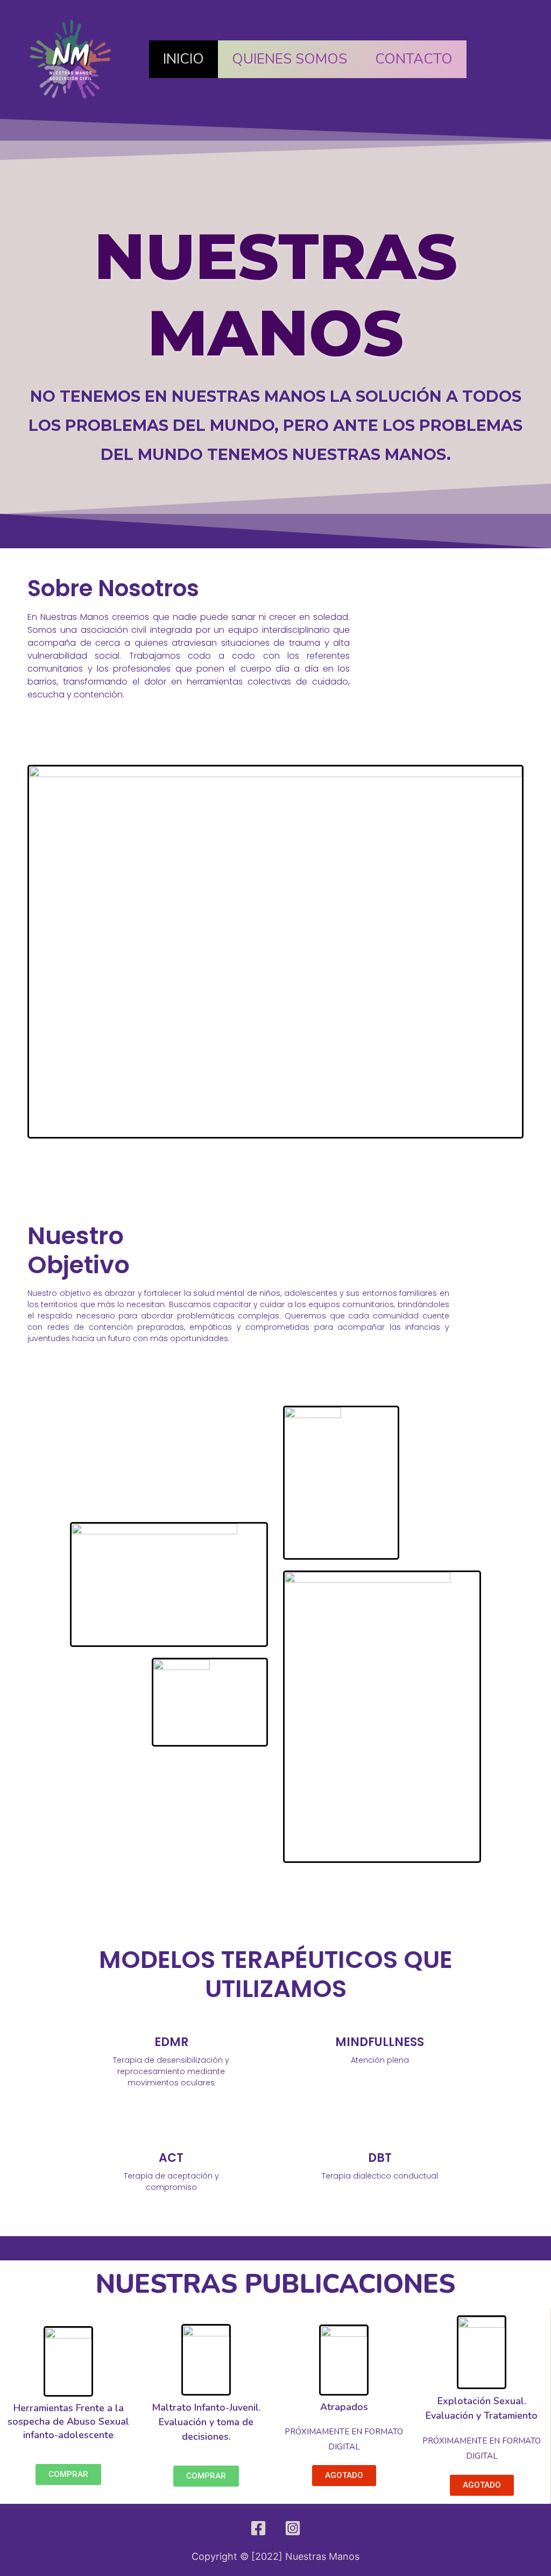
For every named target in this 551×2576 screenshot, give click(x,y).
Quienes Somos (289, 59)
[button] (68, 2474)
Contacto (414, 59)
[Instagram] (293, 2528)
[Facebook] (258, 2528)
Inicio (183, 59)
